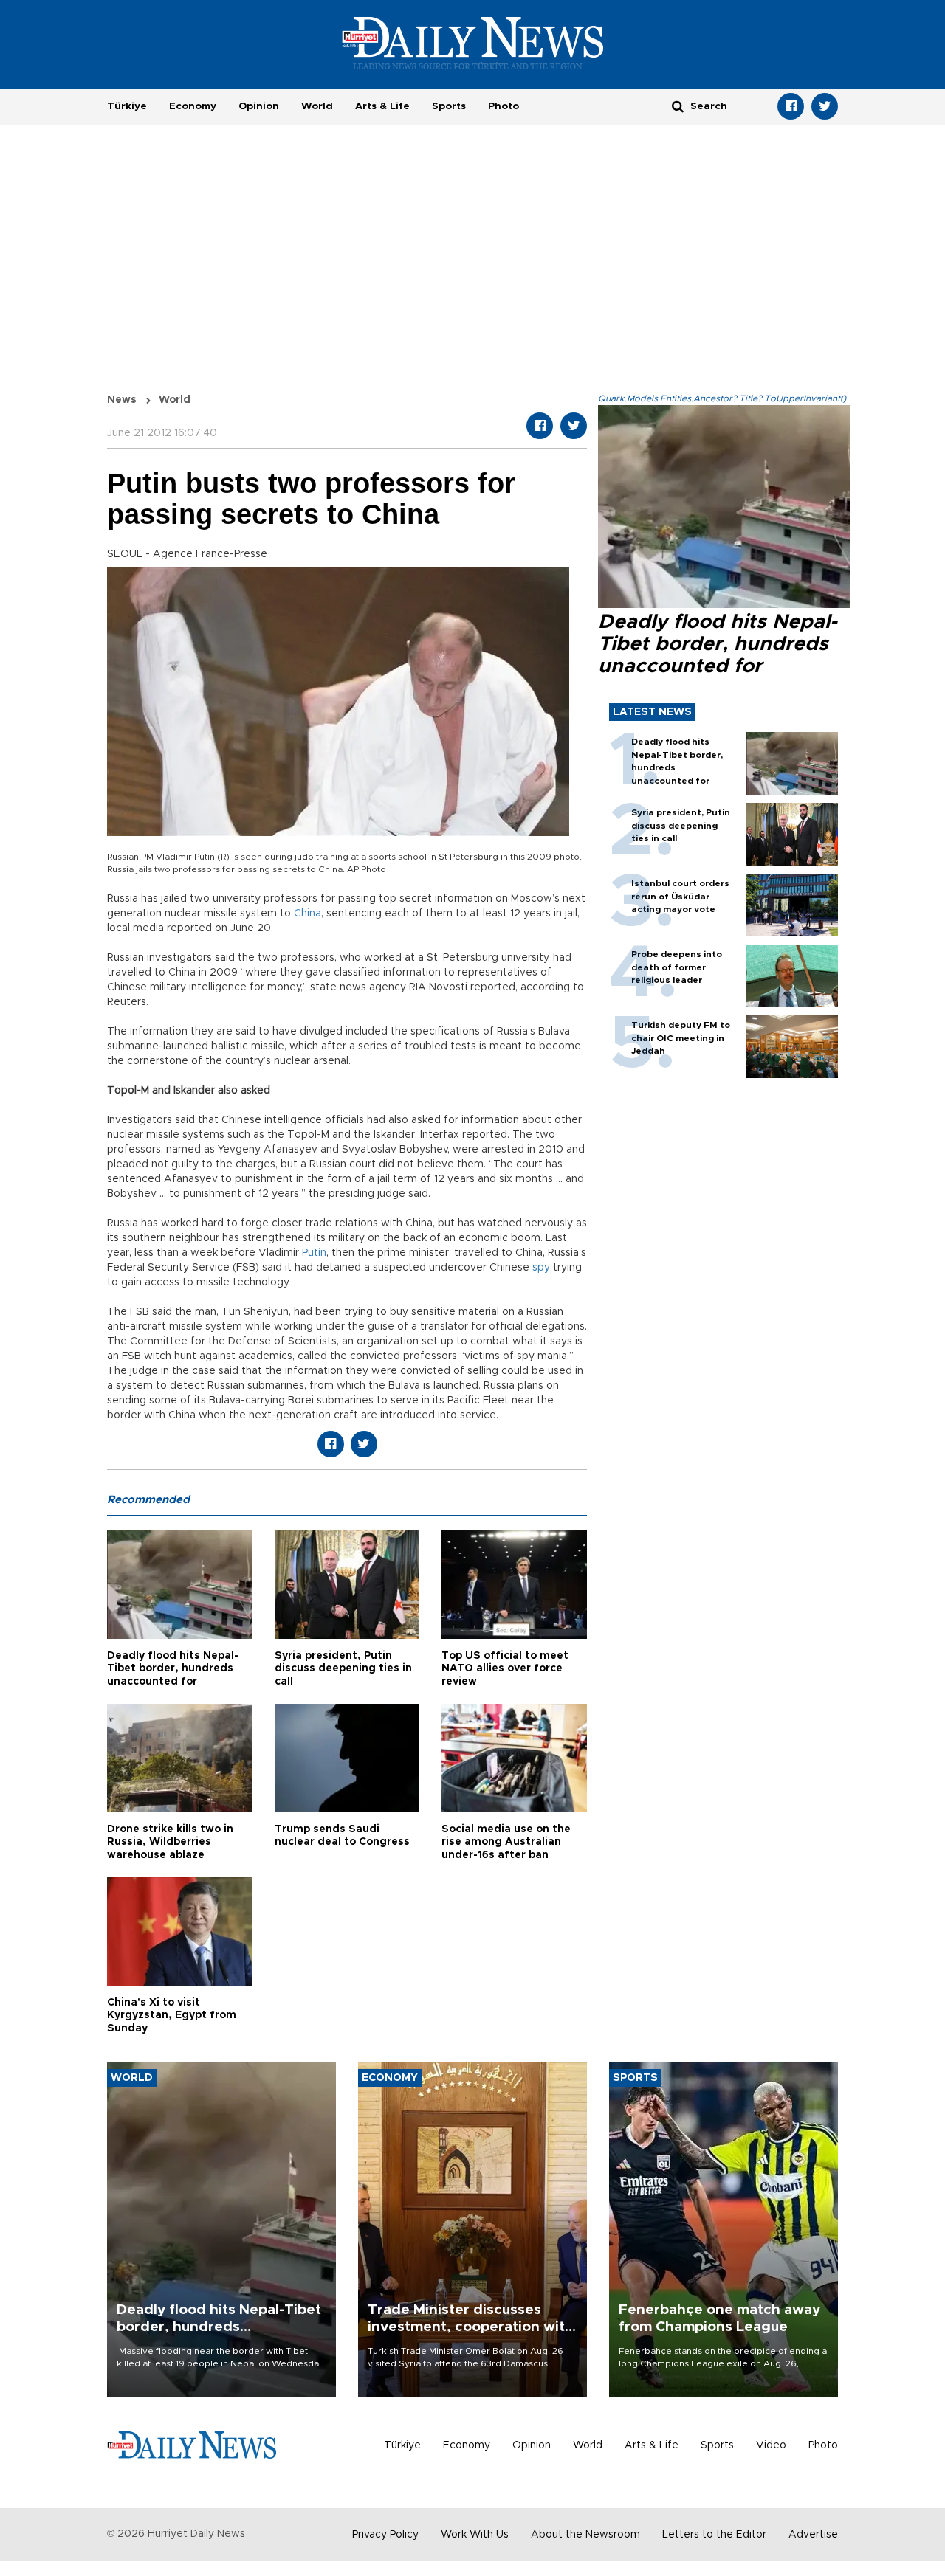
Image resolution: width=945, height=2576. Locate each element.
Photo (504, 106)
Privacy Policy (385, 2535)
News (122, 400)
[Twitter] (825, 106)
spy (541, 1268)
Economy (193, 106)
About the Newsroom (585, 2535)
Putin (314, 1253)
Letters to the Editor (714, 2535)
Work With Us (475, 2535)
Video (771, 2445)
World (317, 106)
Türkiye (127, 106)
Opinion (259, 106)
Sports (449, 106)
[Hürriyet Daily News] (473, 43)
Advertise (813, 2535)
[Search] (678, 106)
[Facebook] (791, 106)
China (307, 914)
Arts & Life (382, 106)
